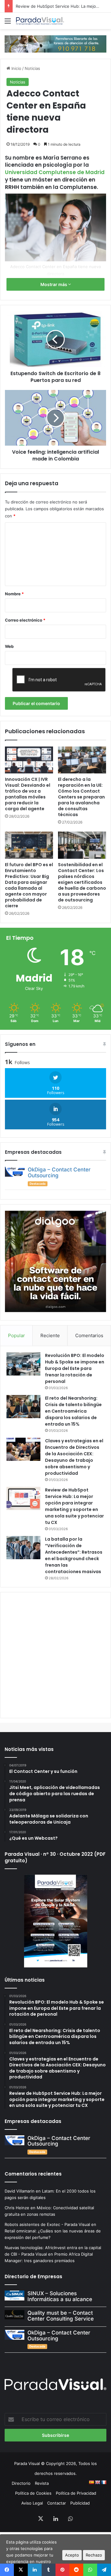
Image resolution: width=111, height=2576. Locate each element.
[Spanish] (91, 2482)
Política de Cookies (33, 2493)
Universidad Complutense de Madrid (55, 172)
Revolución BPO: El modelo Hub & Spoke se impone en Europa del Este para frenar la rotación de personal (75, 1368)
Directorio (21, 2483)
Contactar (57, 2503)
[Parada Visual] (40, 21)
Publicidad (80, 2503)
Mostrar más (54, 284)
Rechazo (94, 2555)
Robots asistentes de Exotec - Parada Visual (47, 2224)
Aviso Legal (32, 2503)
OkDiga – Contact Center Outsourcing (59, 1172)
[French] (104, 2482)
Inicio (16, 68)
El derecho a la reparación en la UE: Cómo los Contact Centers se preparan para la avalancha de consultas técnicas (81, 797)
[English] (97, 2482)
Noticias (32, 68)
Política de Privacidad (76, 2493)
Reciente (50, 1335)
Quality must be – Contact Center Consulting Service (61, 2316)
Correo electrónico (25, 620)
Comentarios (89, 1335)
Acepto (72, 2555)
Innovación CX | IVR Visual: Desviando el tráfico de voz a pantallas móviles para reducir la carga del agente (28, 794)
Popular (16, 1335)
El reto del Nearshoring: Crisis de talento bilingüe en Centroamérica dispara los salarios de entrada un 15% (73, 1411)
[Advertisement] (55, 1654)
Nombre (14, 594)
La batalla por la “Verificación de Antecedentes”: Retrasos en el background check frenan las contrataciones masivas (74, 1555)
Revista (42, 2483)
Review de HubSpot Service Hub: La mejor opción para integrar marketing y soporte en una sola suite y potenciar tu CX (74, 1506)
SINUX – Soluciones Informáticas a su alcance (60, 2296)
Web (9, 646)
